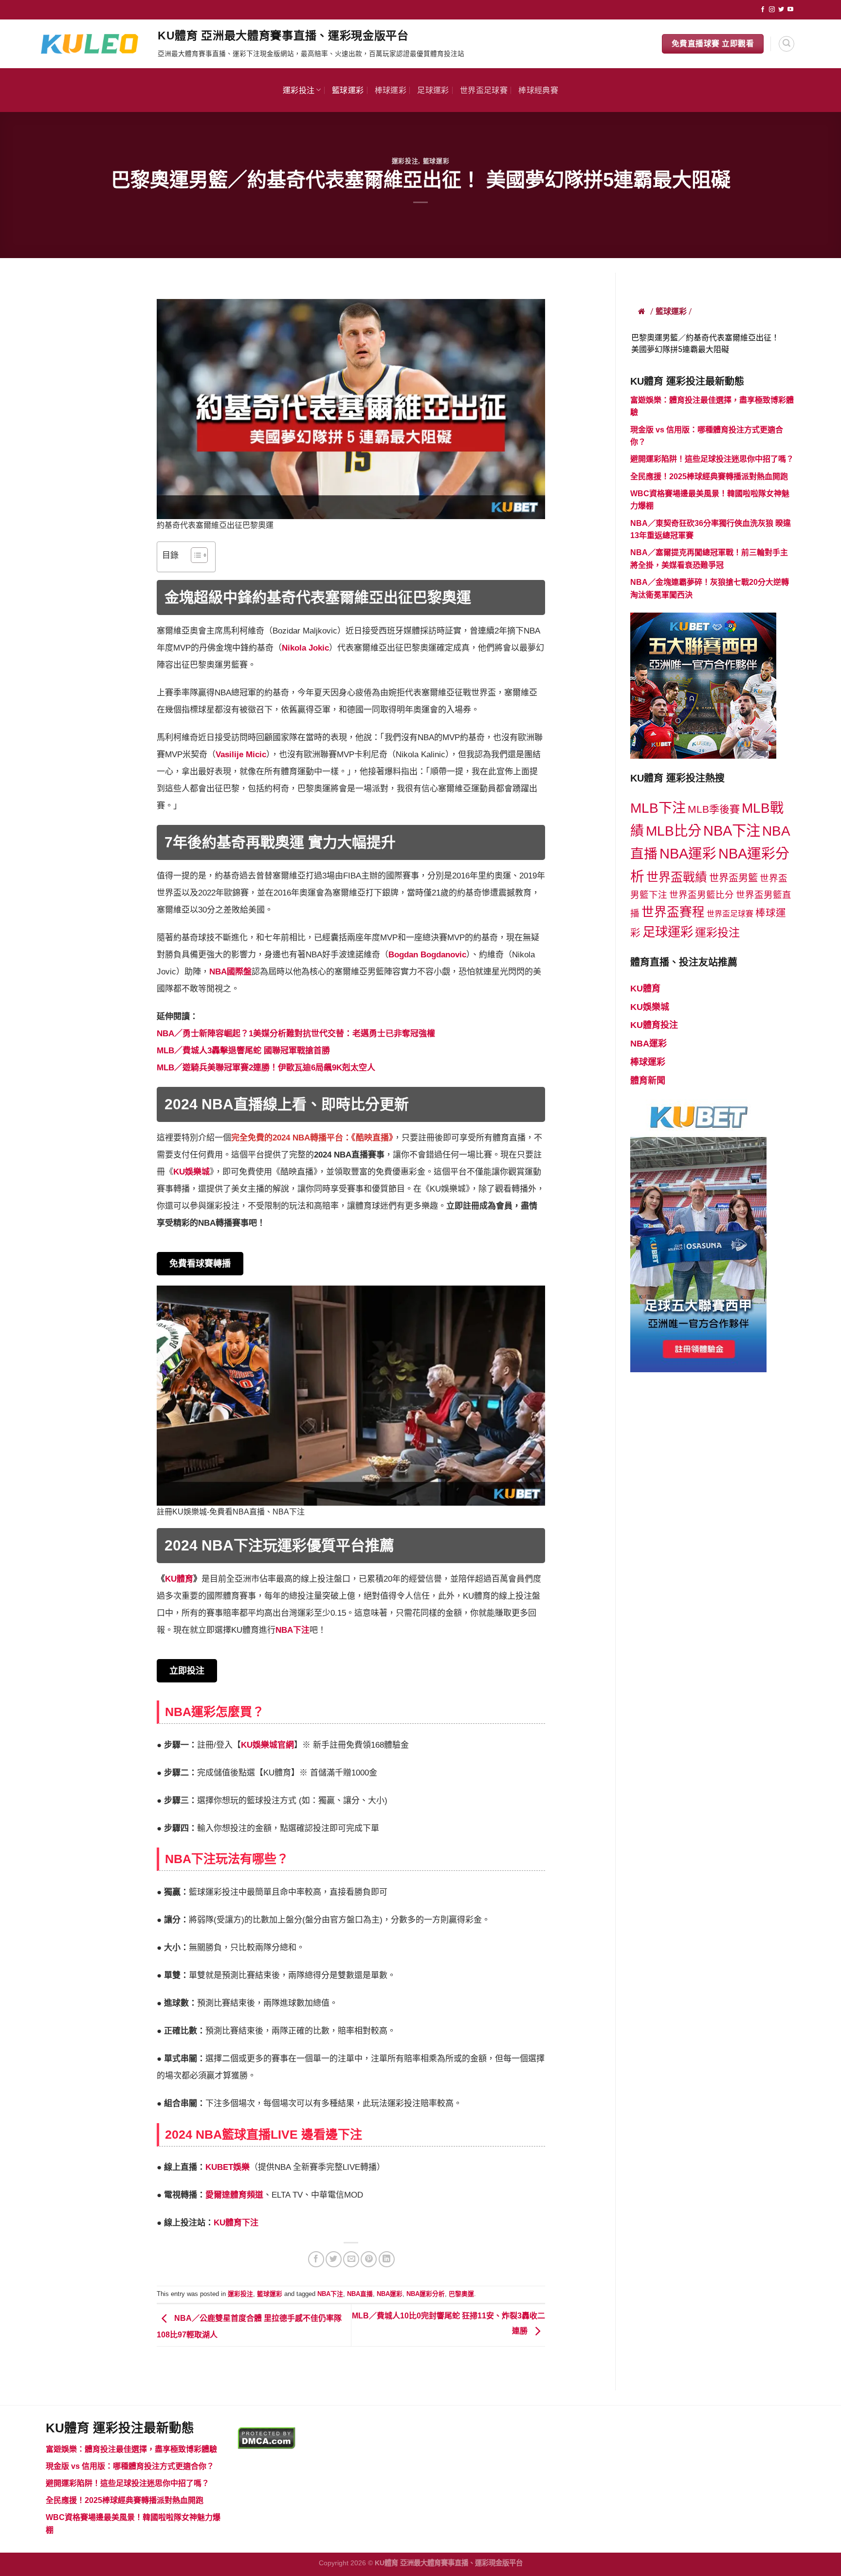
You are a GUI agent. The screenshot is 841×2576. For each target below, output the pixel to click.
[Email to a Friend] (351, 2259)
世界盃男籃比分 (702, 895)
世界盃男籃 (733, 878)
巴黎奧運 (461, 2294)
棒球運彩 (391, 90)
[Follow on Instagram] (772, 10)
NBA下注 (293, 1630)
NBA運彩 (390, 2294)
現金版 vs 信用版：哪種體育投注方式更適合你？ (130, 2466)
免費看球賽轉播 (200, 1264)
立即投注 (187, 1671)
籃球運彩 (348, 90)
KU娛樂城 (192, 1172)
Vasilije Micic (241, 755)
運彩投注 (299, 90)
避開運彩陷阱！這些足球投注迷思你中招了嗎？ (712, 459)
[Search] (786, 44)
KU (211, 2167)
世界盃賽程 (673, 912)
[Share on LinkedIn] (387, 2259)
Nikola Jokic (305, 648)
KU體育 (645, 989)
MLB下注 (658, 808)
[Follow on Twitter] (781, 10)
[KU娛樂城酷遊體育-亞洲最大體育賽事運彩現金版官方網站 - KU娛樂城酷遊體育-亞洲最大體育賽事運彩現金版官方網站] (94, 44)
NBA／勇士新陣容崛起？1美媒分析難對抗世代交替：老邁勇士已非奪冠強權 (296, 1034)
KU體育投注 (654, 1025)
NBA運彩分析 (426, 2294)
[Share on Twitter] (334, 2259)
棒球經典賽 (538, 90)
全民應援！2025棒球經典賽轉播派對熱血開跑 (709, 476)
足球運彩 (433, 90)
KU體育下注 (236, 2223)
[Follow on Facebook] (763, 10)
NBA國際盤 (230, 972)
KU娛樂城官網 (267, 1745)
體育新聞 (648, 1081)
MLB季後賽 (714, 809)
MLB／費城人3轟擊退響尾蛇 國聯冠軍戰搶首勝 (243, 1051)
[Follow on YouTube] (790, 10)
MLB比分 (674, 831)
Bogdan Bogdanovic (427, 955)
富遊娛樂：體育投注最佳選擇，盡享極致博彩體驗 (131, 2449)
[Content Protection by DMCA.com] (266, 2437)
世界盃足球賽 (484, 90)
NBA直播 (360, 2294)
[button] (194, 557)
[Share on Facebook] (316, 2259)
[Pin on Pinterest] (369, 2259)
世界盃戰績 (677, 877)
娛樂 (241, 2167)
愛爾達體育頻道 (234, 2195)
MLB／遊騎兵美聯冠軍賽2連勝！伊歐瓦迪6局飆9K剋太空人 (266, 1068)
